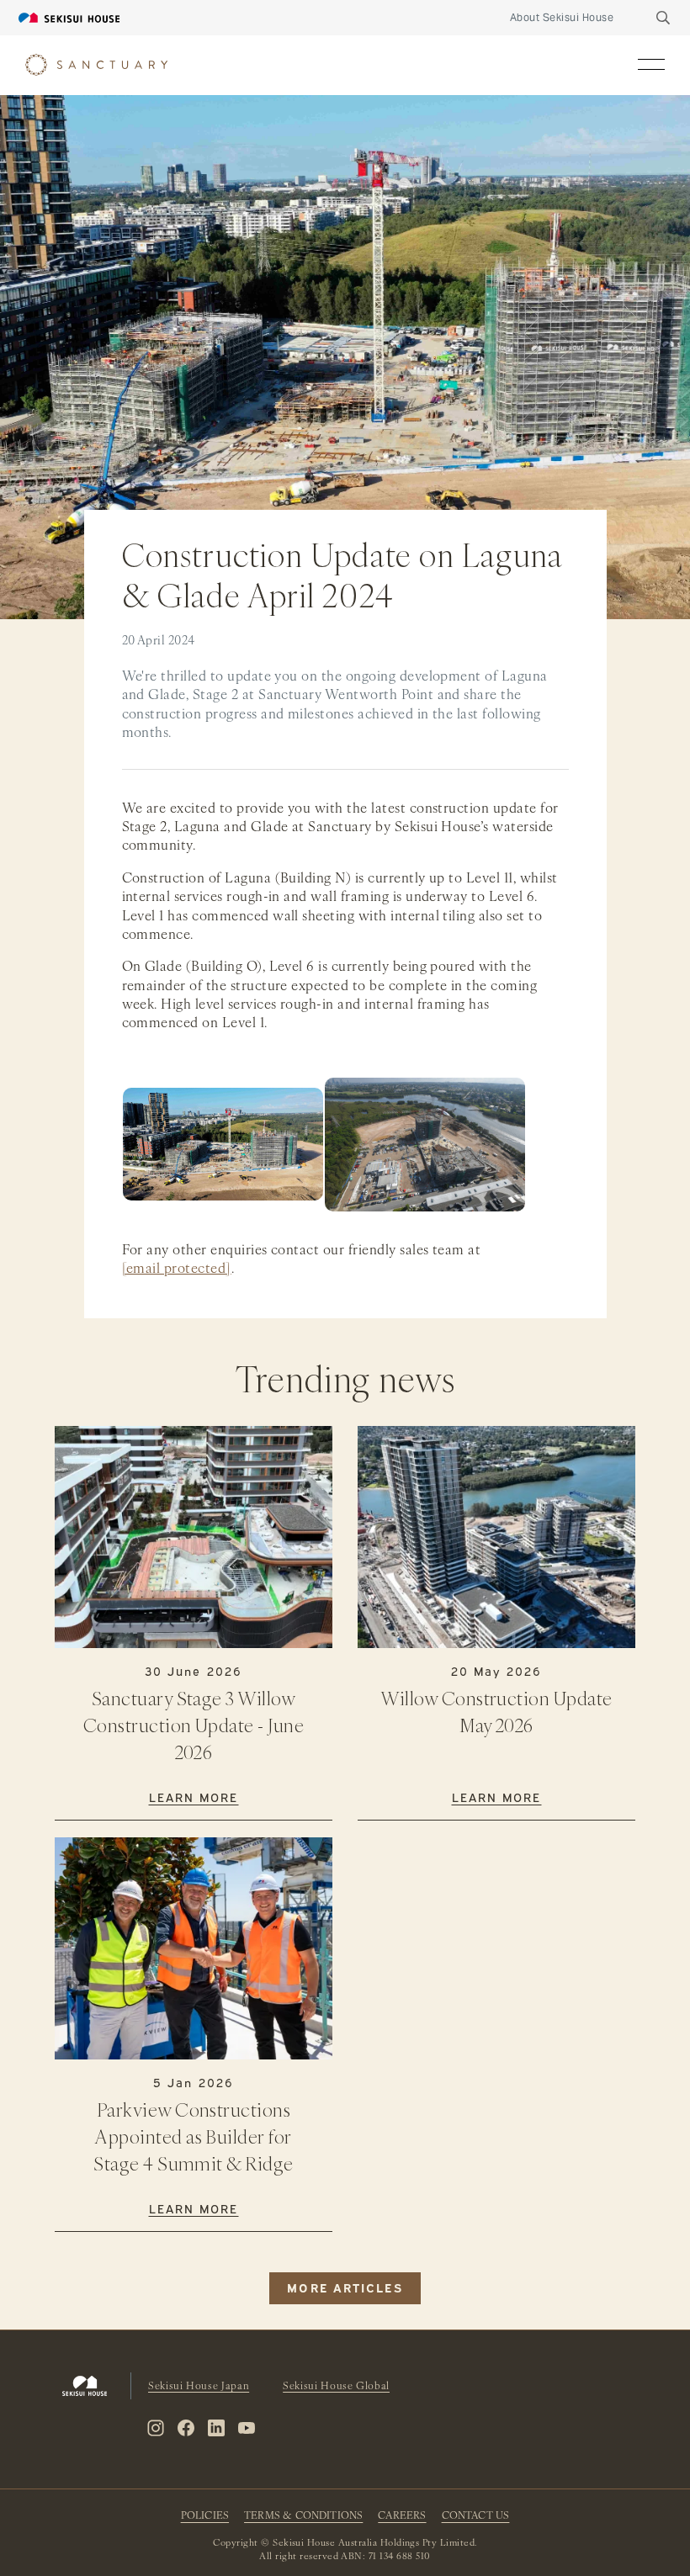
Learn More (194, 1797)
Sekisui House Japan (199, 2387)
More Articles (345, 2287)
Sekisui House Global (336, 2387)
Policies (205, 2516)
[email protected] (177, 1269)
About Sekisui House (562, 17)
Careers (402, 2516)
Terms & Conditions (303, 2516)
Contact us (476, 2516)
